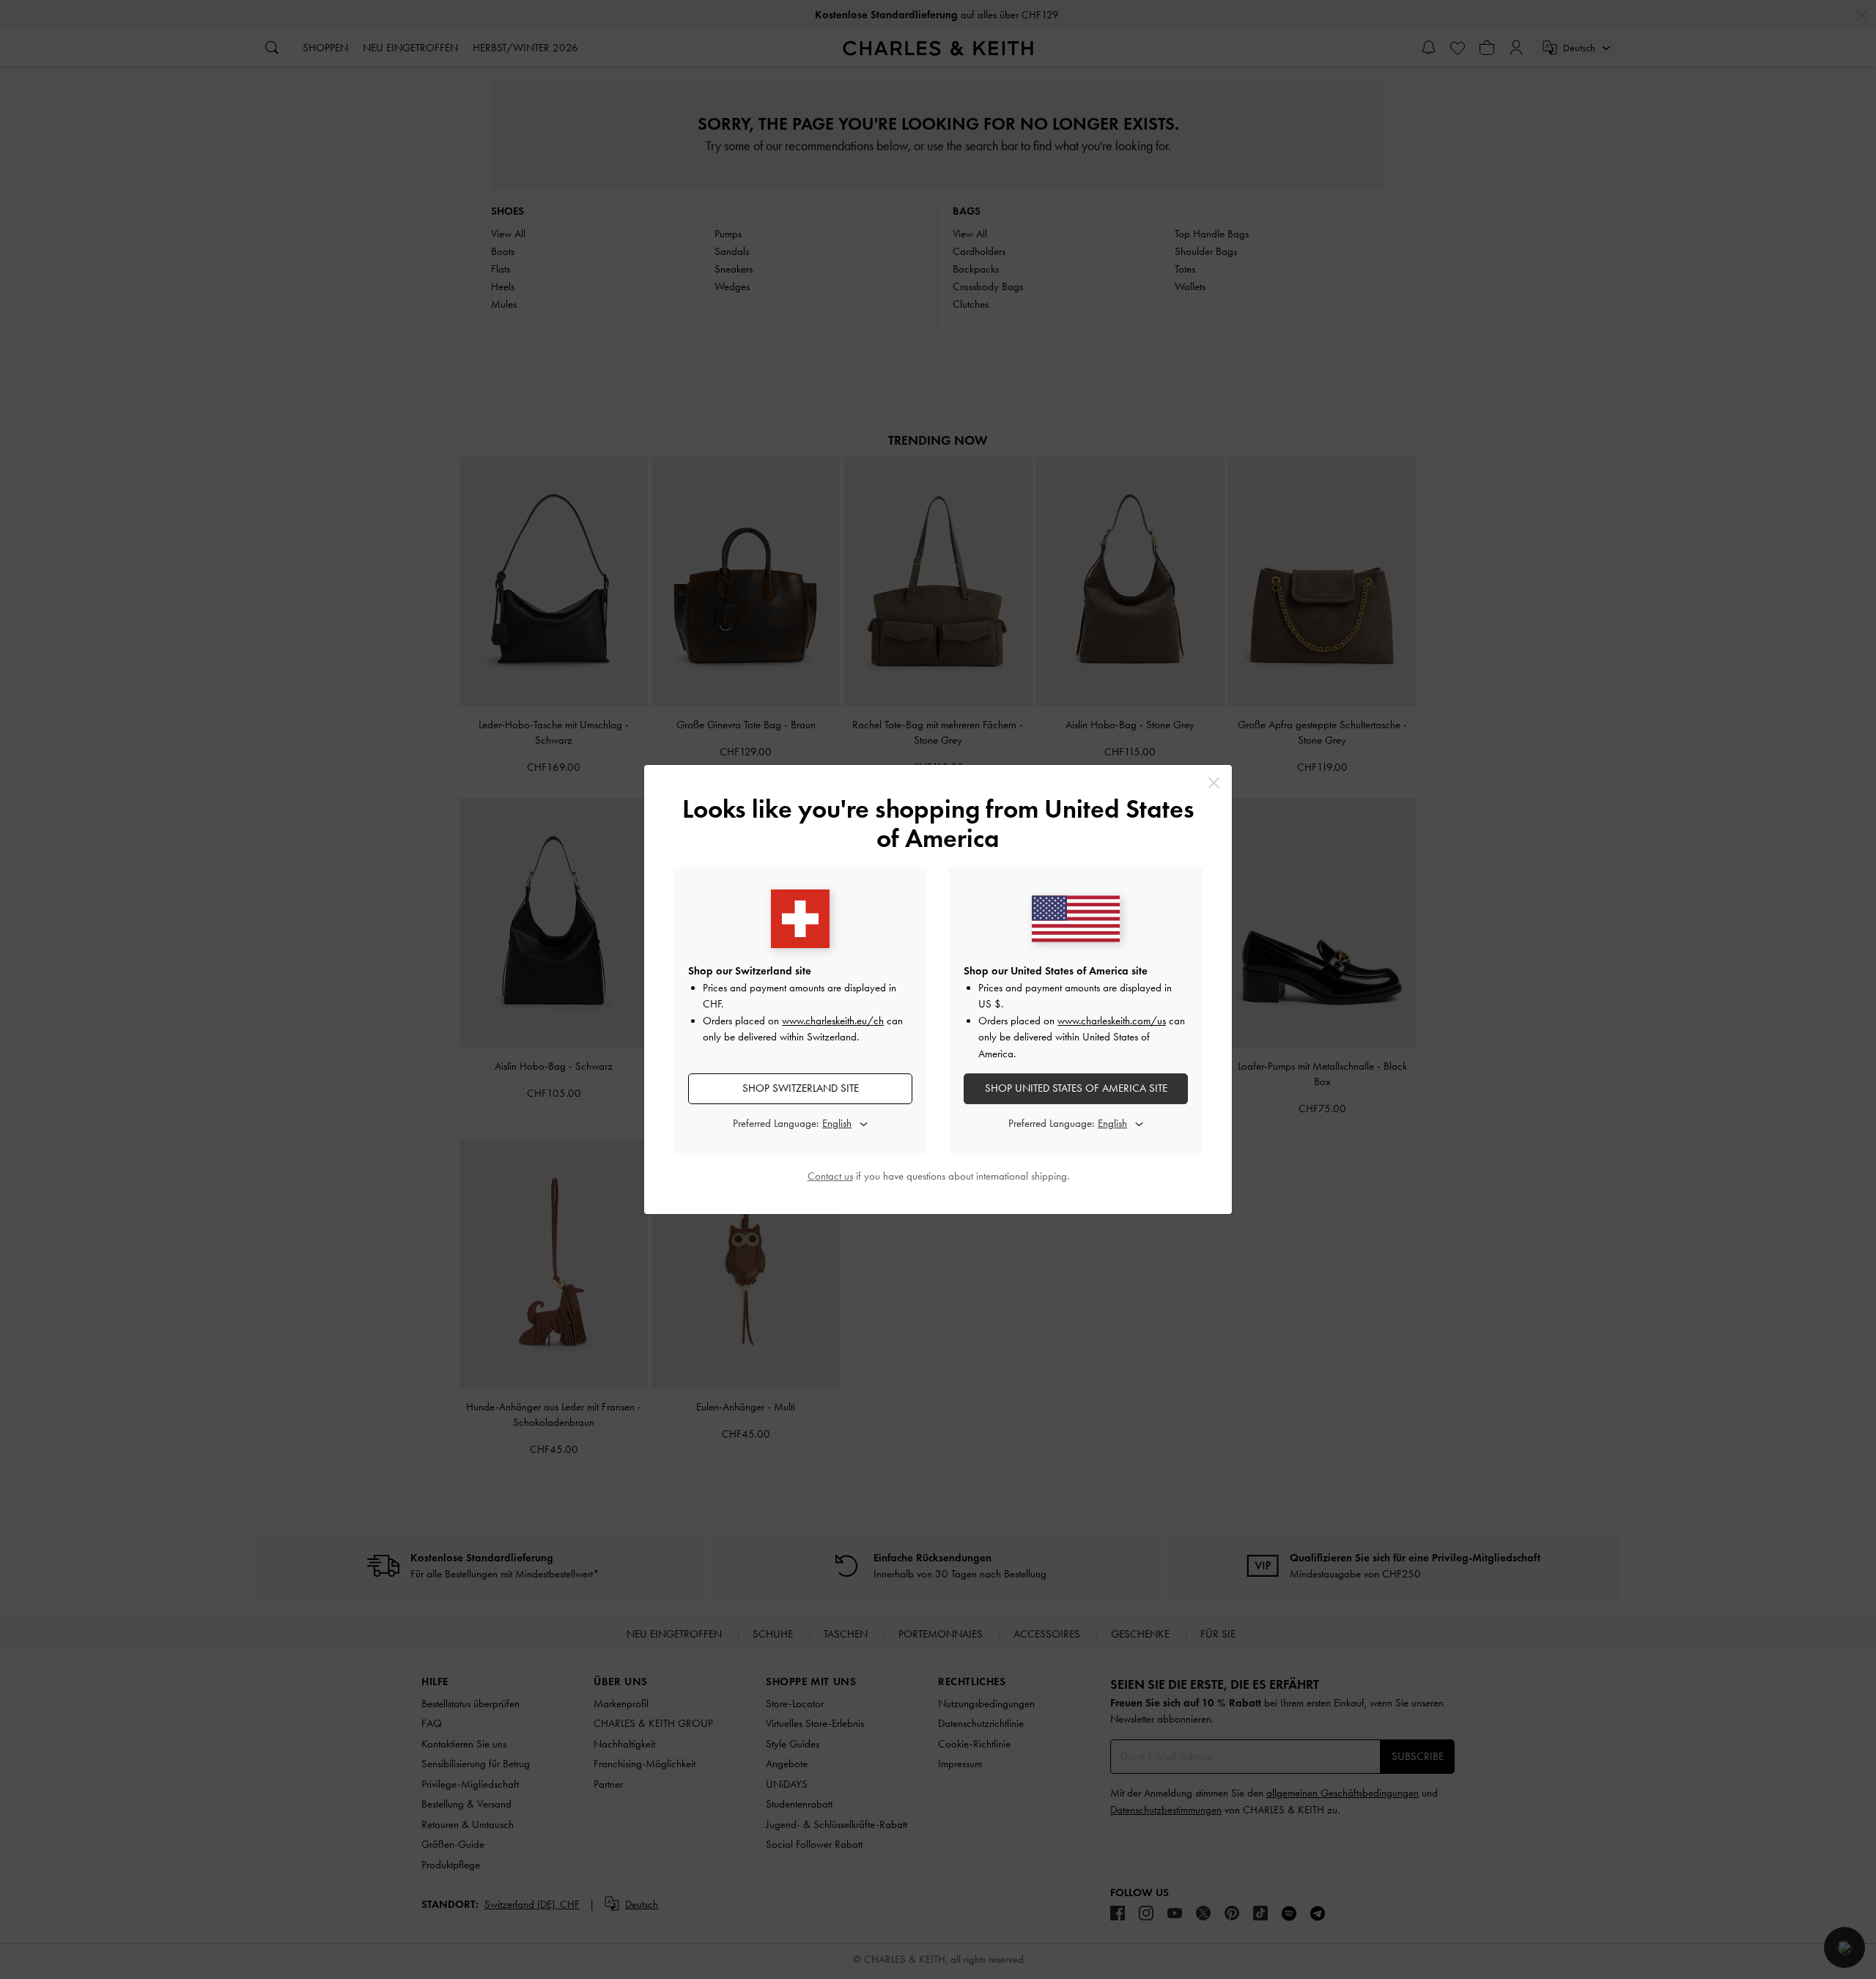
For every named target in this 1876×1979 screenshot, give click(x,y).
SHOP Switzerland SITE (801, 1088)
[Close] (1214, 783)
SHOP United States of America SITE (1076, 1088)
